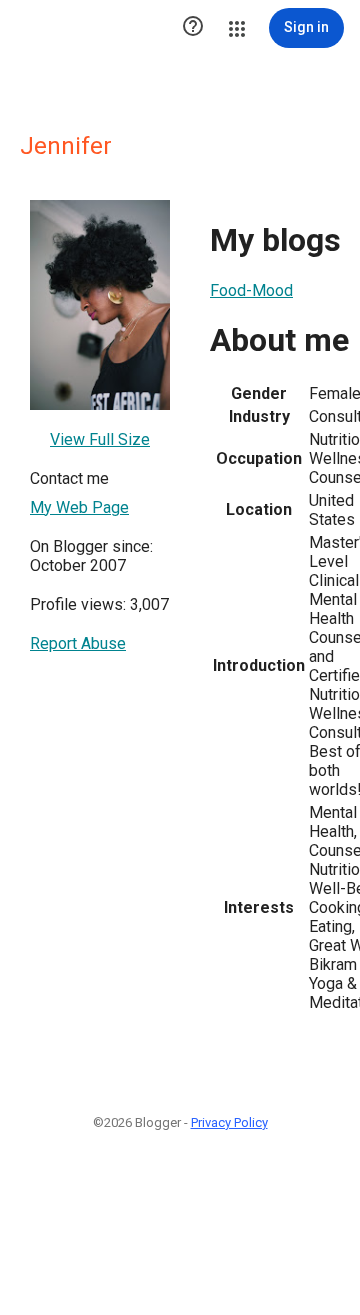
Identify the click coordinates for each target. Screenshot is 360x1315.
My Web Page (79, 507)
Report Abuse (78, 643)
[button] (193, 28)
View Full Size (100, 439)
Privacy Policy (229, 1122)
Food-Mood (251, 290)
